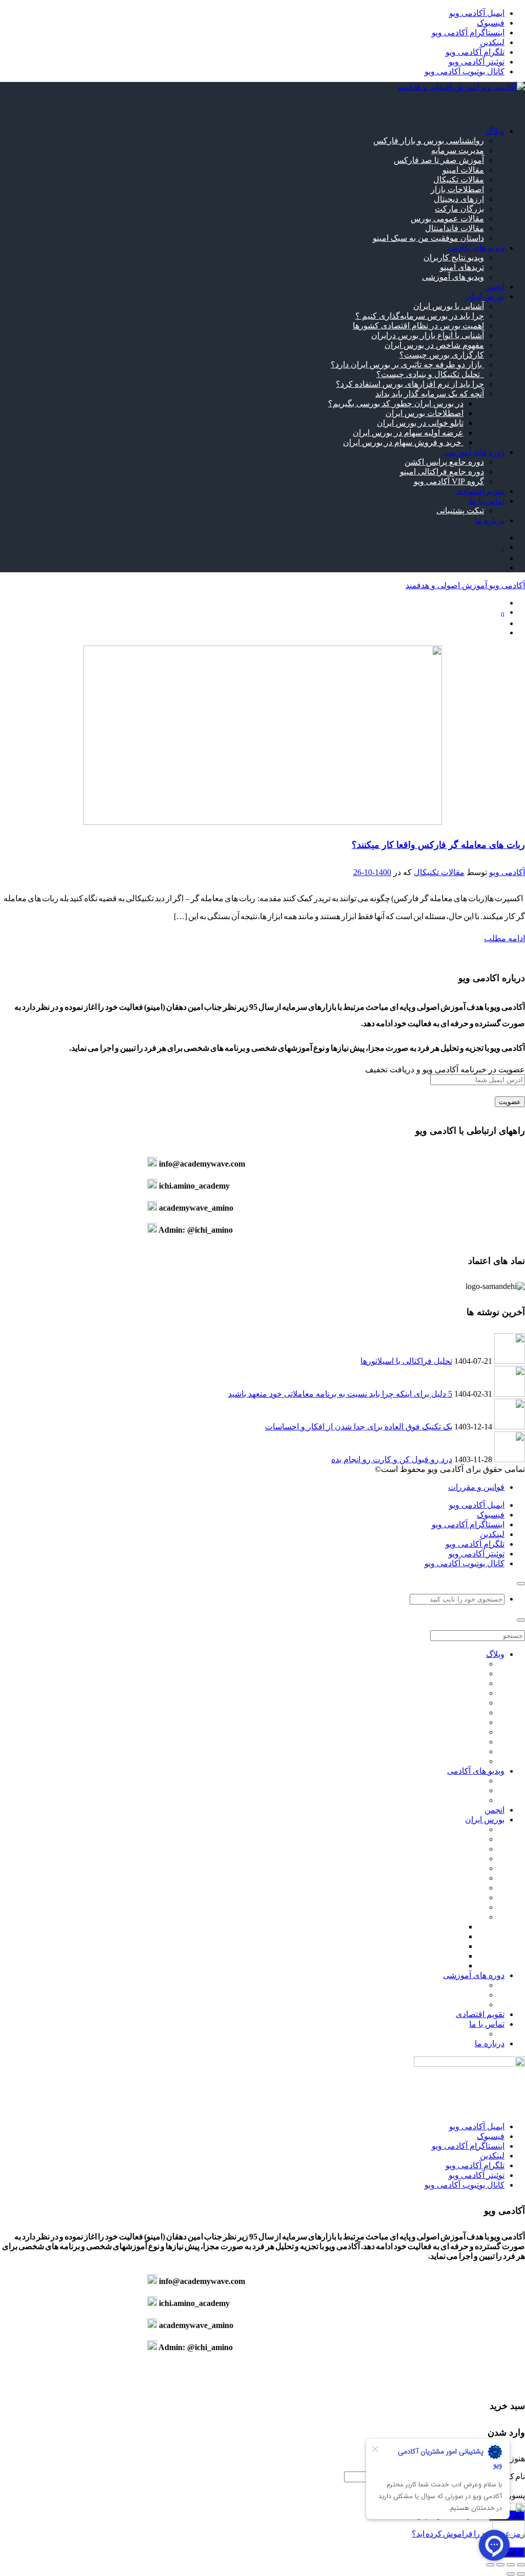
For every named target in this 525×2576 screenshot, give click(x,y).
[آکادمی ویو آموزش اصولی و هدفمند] (461, 87)
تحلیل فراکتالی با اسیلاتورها (406, 1361)
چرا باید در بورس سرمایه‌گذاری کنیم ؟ (420, 316)
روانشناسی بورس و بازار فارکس (429, 141)
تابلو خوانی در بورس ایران (420, 423)
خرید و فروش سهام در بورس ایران (403, 442)
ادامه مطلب (504, 938)
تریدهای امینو (462, 267)
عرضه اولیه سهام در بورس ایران (408, 433)
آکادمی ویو (507, 872)
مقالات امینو (463, 170)
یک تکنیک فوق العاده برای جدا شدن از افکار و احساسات (359, 1427)
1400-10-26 (372, 872)
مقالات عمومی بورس (447, 219)
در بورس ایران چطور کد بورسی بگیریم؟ (396, 403)
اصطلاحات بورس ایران (425, 413)
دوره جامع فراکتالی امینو (442, 472)
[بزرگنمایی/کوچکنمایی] (521, 2565)
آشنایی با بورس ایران (449, 306)
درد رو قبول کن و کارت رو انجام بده (392, 1459)
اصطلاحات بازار (457, 189)
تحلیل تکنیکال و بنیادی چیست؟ (430, 374)
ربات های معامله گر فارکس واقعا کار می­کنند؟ (438, 845)
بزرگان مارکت (459, 209)
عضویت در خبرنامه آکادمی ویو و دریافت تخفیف (445, 1069)
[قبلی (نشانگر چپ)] (521, 2574)
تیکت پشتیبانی (460, 511)
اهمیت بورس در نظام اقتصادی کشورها (418, 326)
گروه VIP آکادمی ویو (449, 481)
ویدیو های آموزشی (453, 277)
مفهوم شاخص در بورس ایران (434, 345)
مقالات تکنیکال (459, 180)
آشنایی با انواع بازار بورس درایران (428, 335)
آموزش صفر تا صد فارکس (439, 160)
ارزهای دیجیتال (459, 199)
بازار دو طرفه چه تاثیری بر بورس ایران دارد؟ (407, 365)
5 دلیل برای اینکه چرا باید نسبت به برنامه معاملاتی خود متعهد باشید (340, 1394)
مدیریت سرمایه (458, 150)
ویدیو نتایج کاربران (454, 257)
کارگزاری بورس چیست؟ (442, 355)
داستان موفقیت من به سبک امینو (428, 238)
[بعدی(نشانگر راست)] (511, 2574)
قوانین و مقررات (476, 1487)
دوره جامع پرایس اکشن (444, 462)
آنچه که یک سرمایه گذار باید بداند (430, 394)
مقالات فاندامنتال (455, 228)
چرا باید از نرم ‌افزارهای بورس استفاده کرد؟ (410, 384)
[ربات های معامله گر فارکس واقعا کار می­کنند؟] (262, 822)
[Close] (521, 1584)
